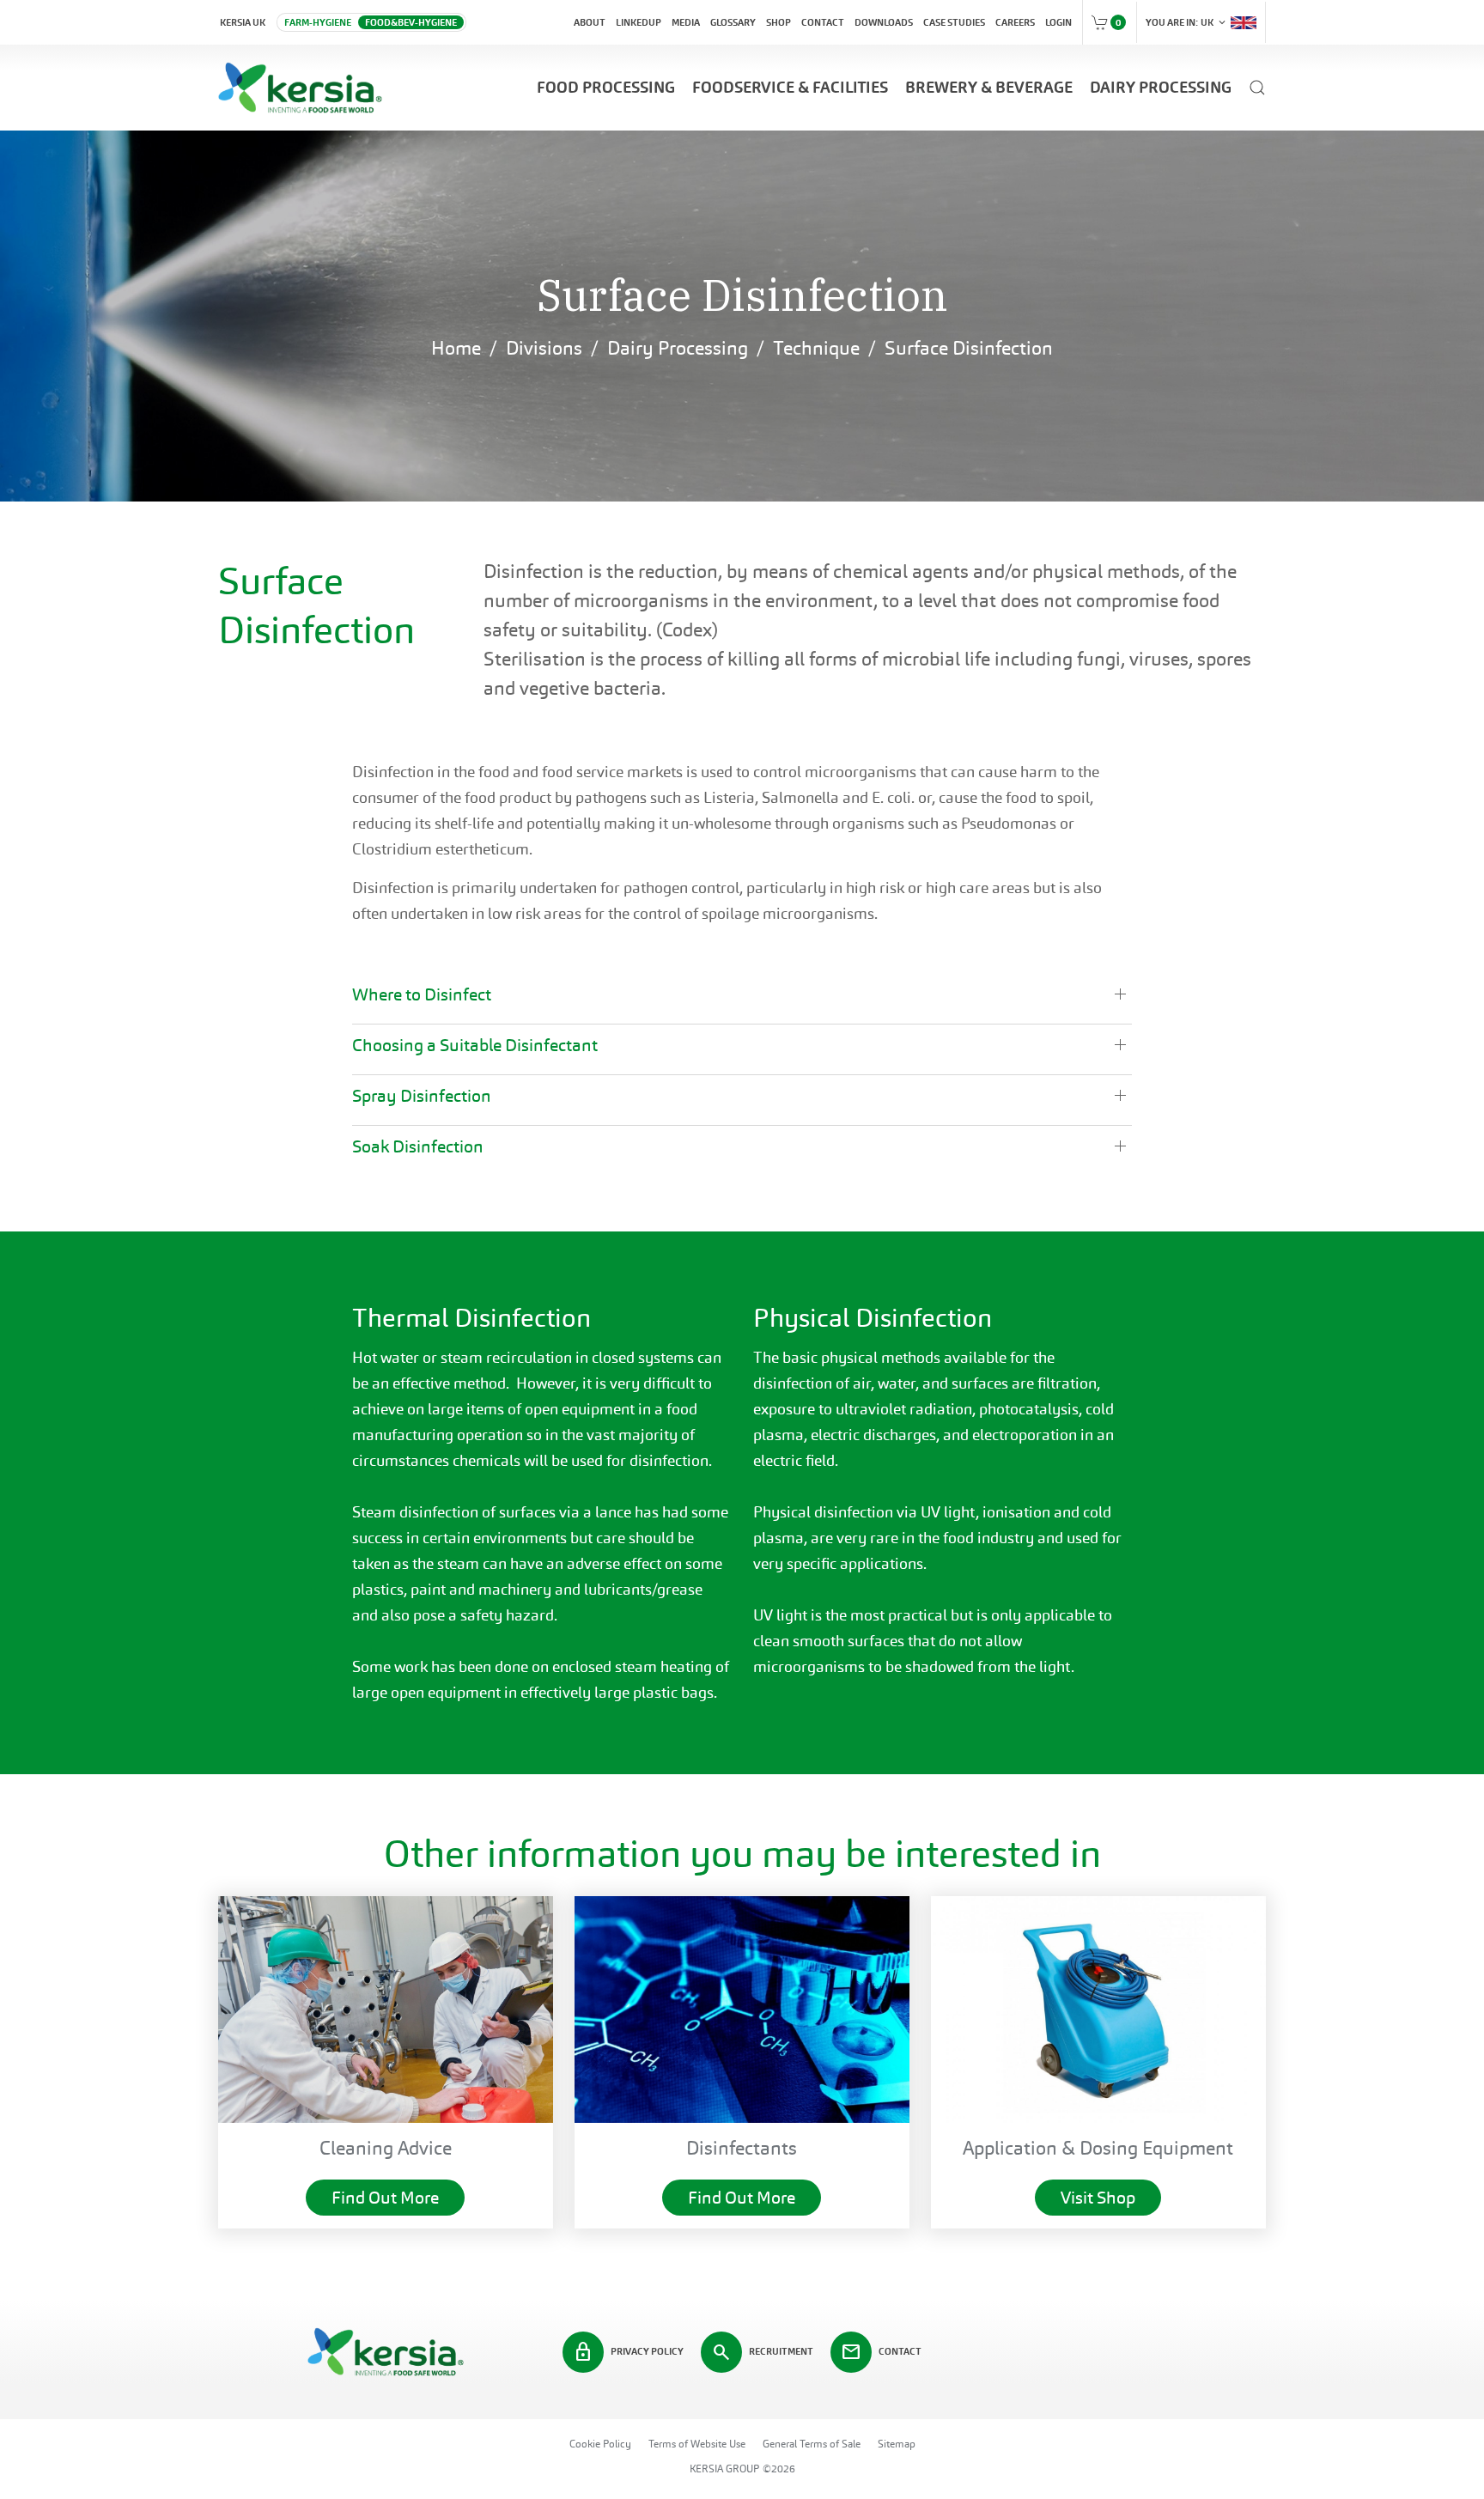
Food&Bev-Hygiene (411, 22)
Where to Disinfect (422, 994)
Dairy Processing (1161, 87)
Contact (823, 22)
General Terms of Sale (812, 2444)
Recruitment (762, 2352)
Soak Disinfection (418, 1146)
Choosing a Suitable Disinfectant (475, 1045)
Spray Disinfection (422, 1096)
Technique (816, 348)
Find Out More (385, 2198)
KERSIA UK (243, 22)
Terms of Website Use (697, 2444)
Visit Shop (1098, 2198)
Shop (778, 22)
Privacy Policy (628, 2352)
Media (686, 22)
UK (1187, 22)
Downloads (884, 22)
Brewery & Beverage (989, 87)
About (590, 22)
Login (1058, 22)
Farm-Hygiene (318, 22)
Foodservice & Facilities (790, 87)
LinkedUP (639, 22)
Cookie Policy (600, 2444)
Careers (1015, 22)
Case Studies (954, 22)
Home (456, 348)
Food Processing (606, 87)
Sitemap (897, 2444)
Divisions (544, 348)
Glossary (733, 22)
